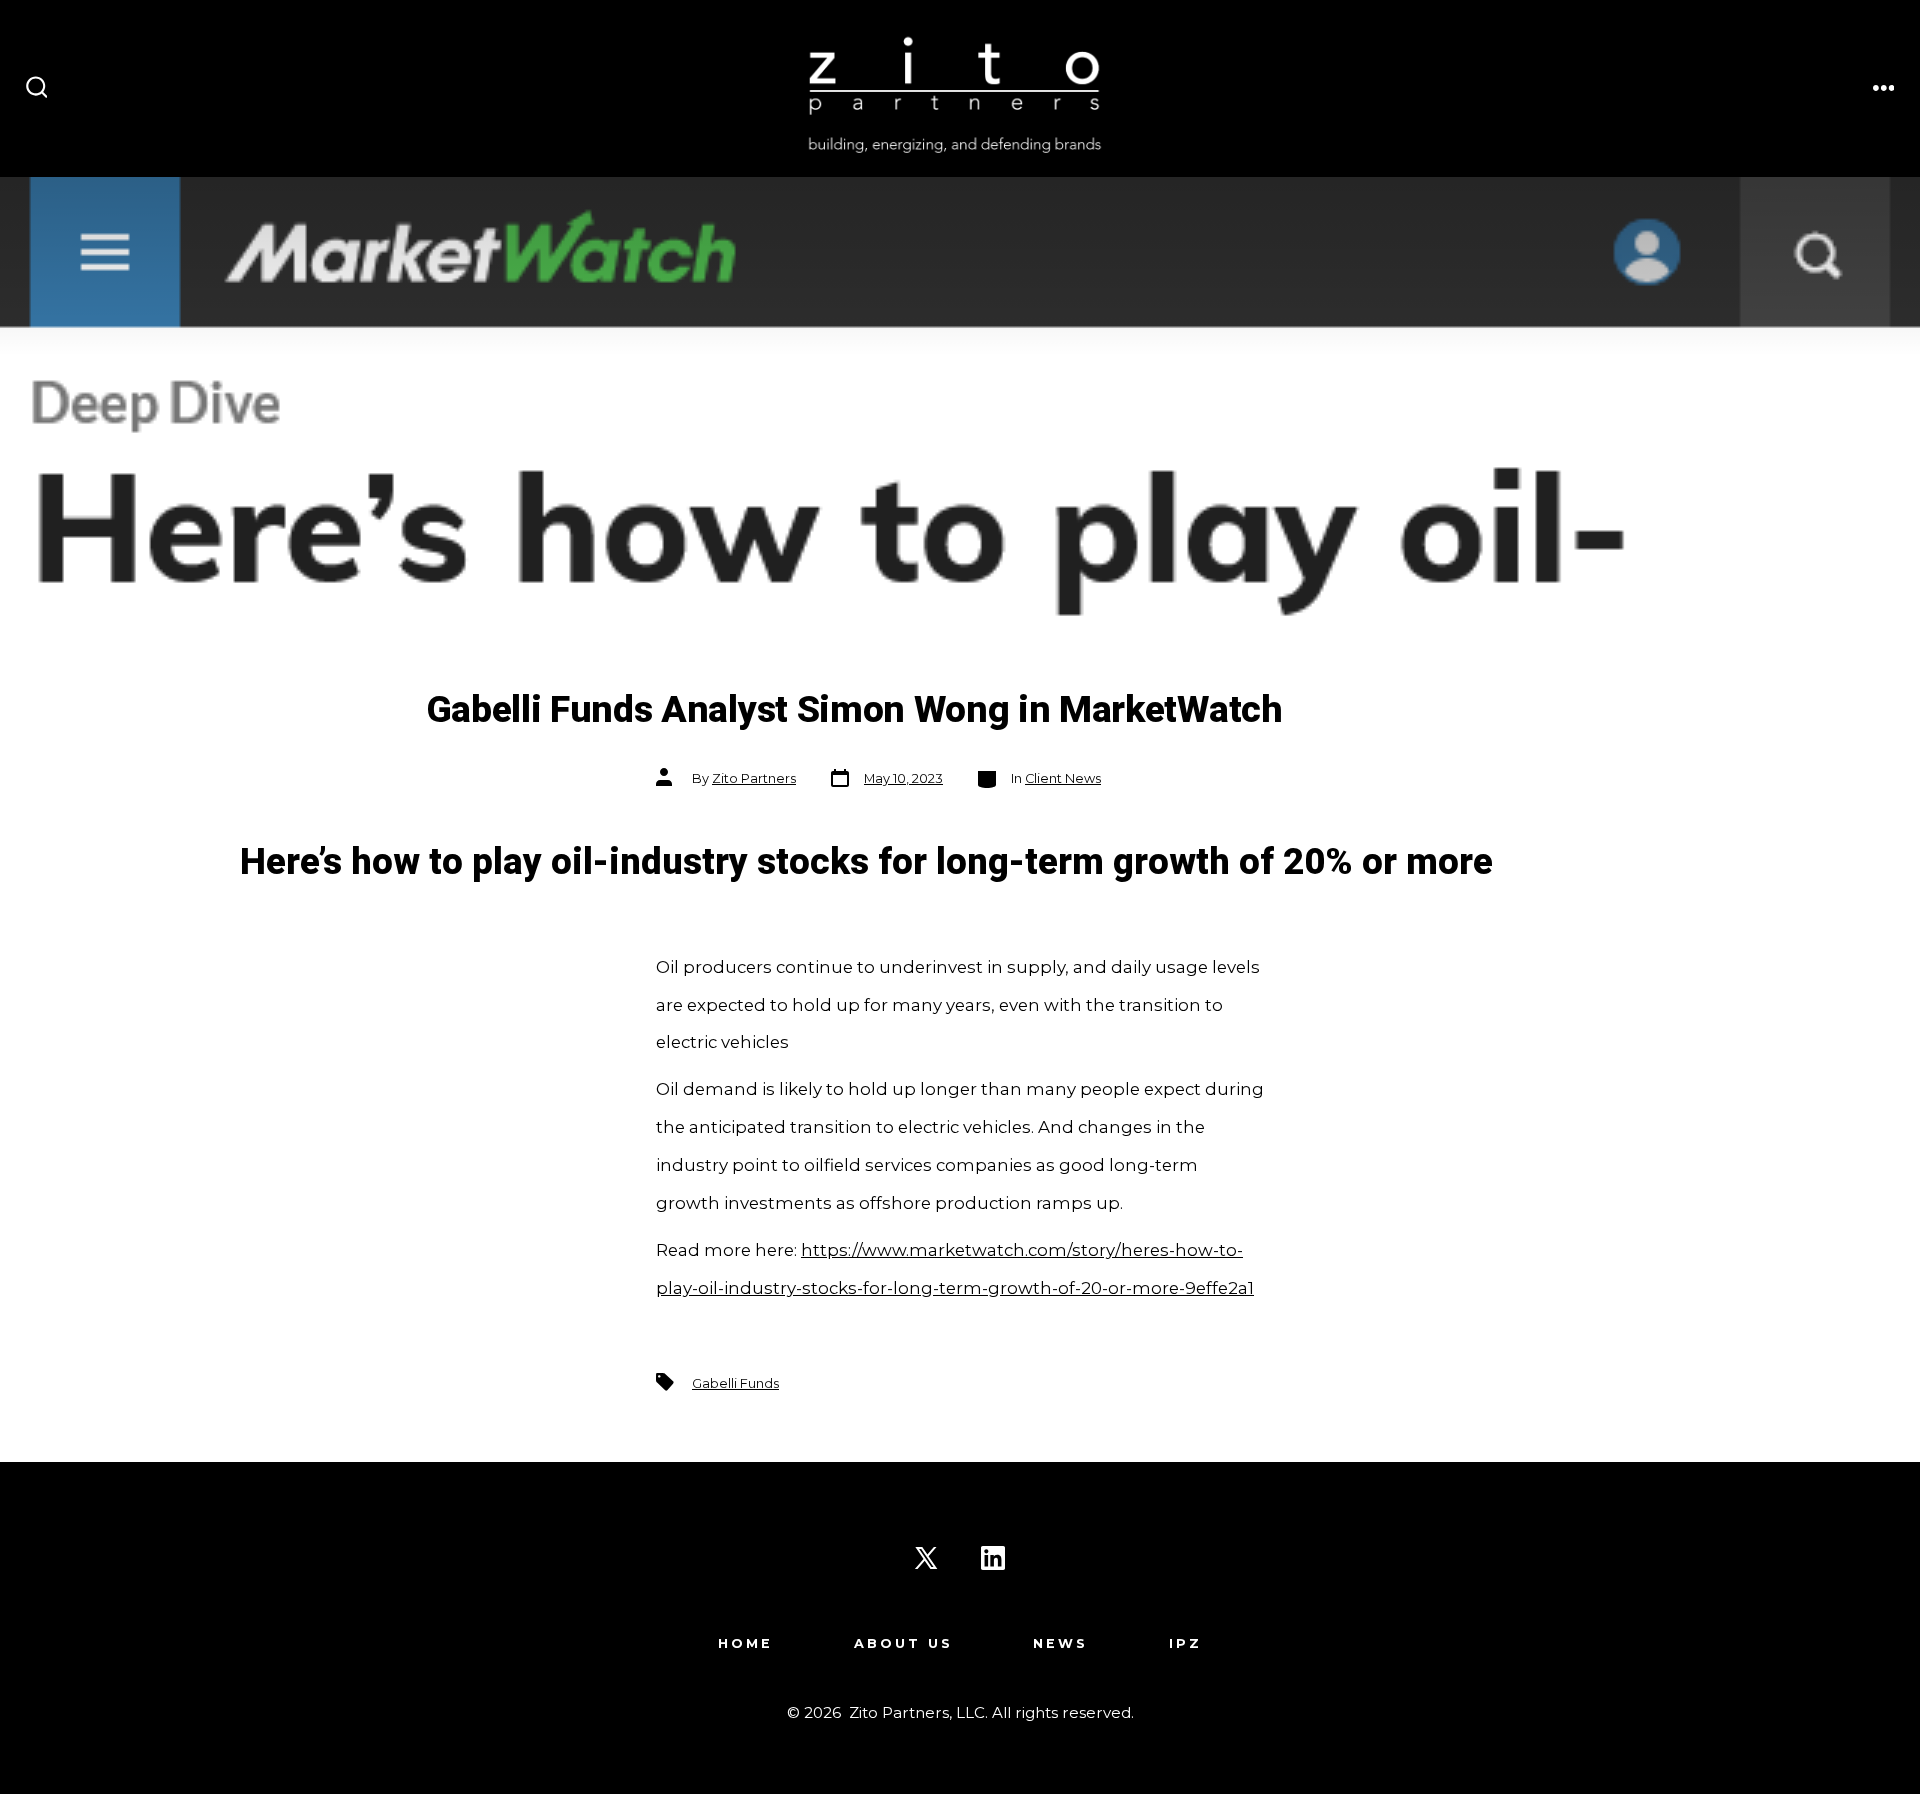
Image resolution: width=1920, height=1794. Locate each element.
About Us (903, 1643)
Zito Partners (754, 778)
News (1060, 1643)
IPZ (1185, 1643)
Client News (1063, 778)
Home (745, 1643)
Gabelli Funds (735, 1383)
